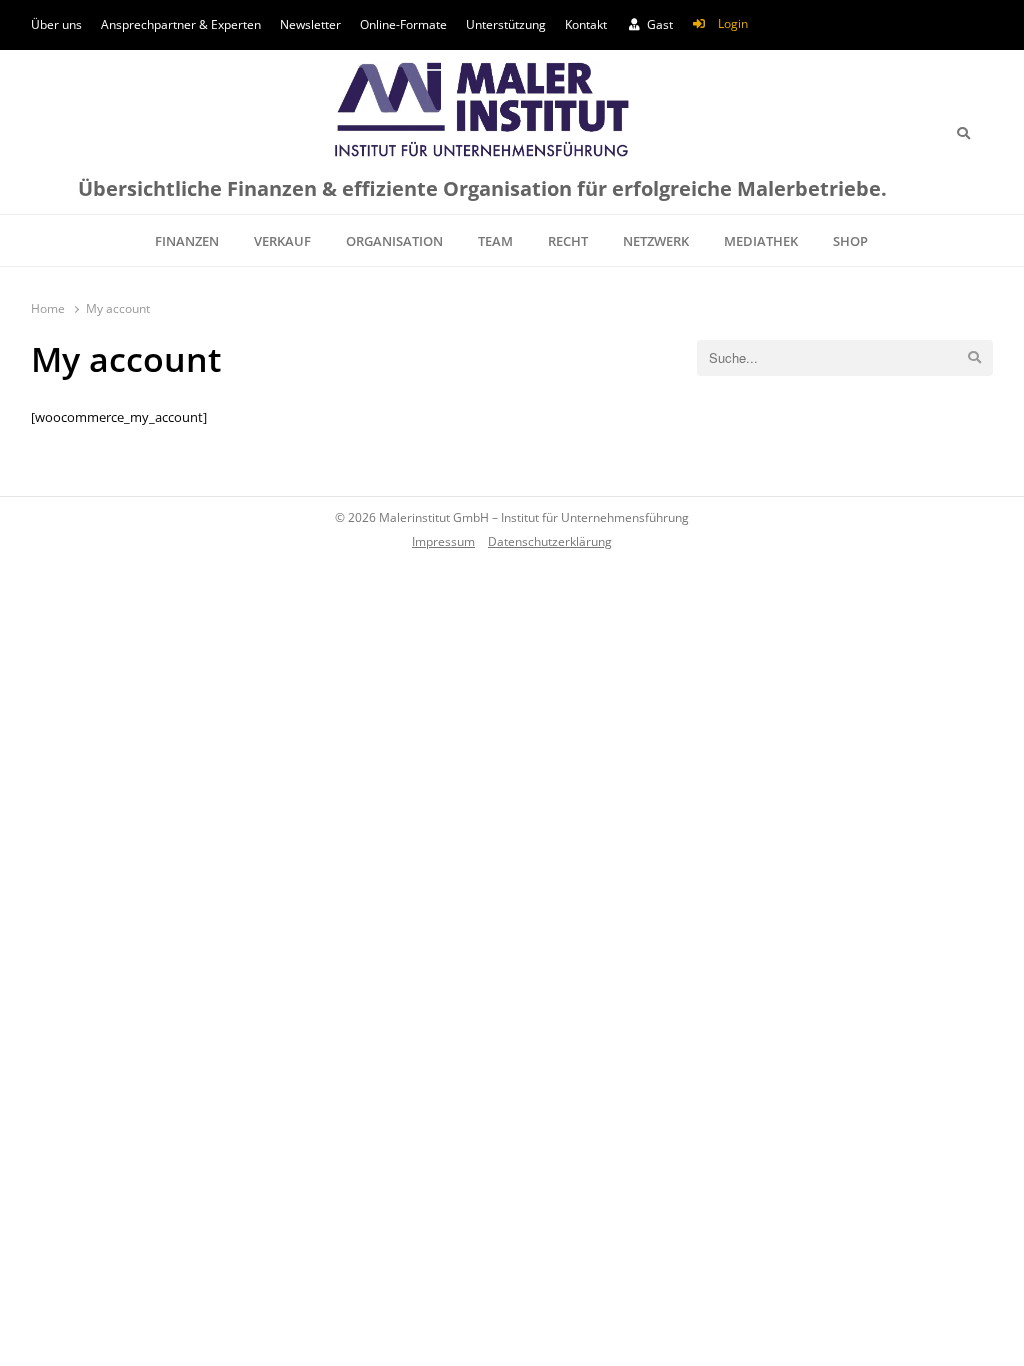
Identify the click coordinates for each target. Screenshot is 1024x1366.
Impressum (443, 541)
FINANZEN (187, 241)
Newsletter (310, 24)
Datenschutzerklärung (550, 541)
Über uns (56, 24)
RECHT (568, 241)
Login (733, 23)
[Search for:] (845, 358)
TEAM (495, 241)
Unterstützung (506, 24)
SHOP (850, 241)
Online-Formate (403, 24)
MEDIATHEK (761, 241)
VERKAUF (282, 241)
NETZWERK (656, 241)
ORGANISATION (394, 241)
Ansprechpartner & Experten (181, 24)
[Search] (963, 133)
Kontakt (586, 24)
